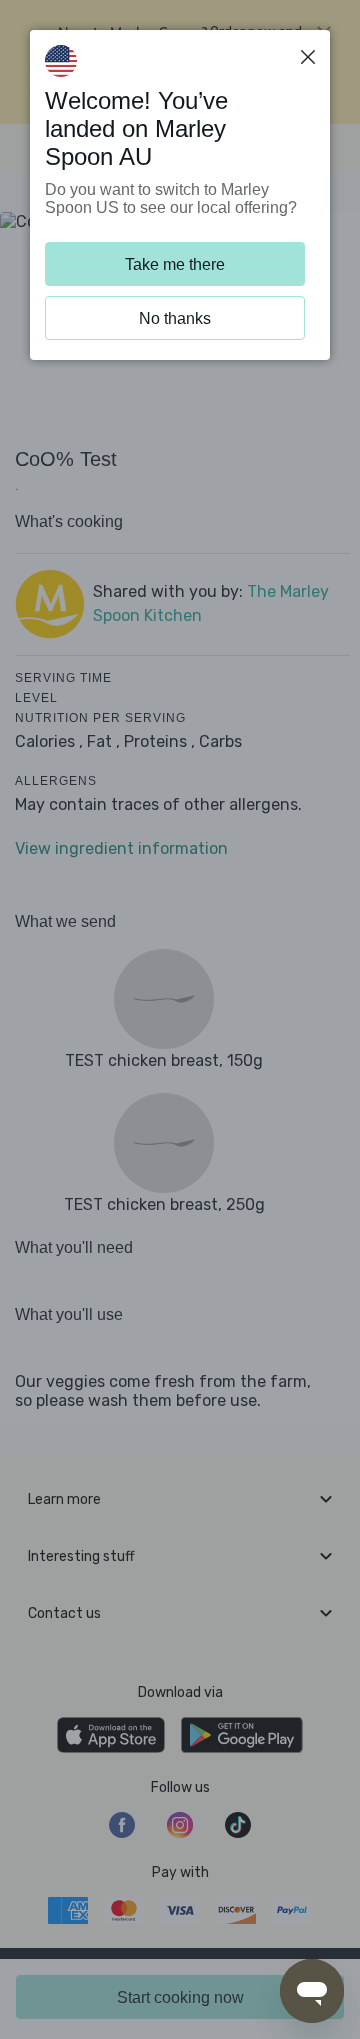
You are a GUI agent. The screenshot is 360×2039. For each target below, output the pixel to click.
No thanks (175, 318)
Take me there (175, 264)
